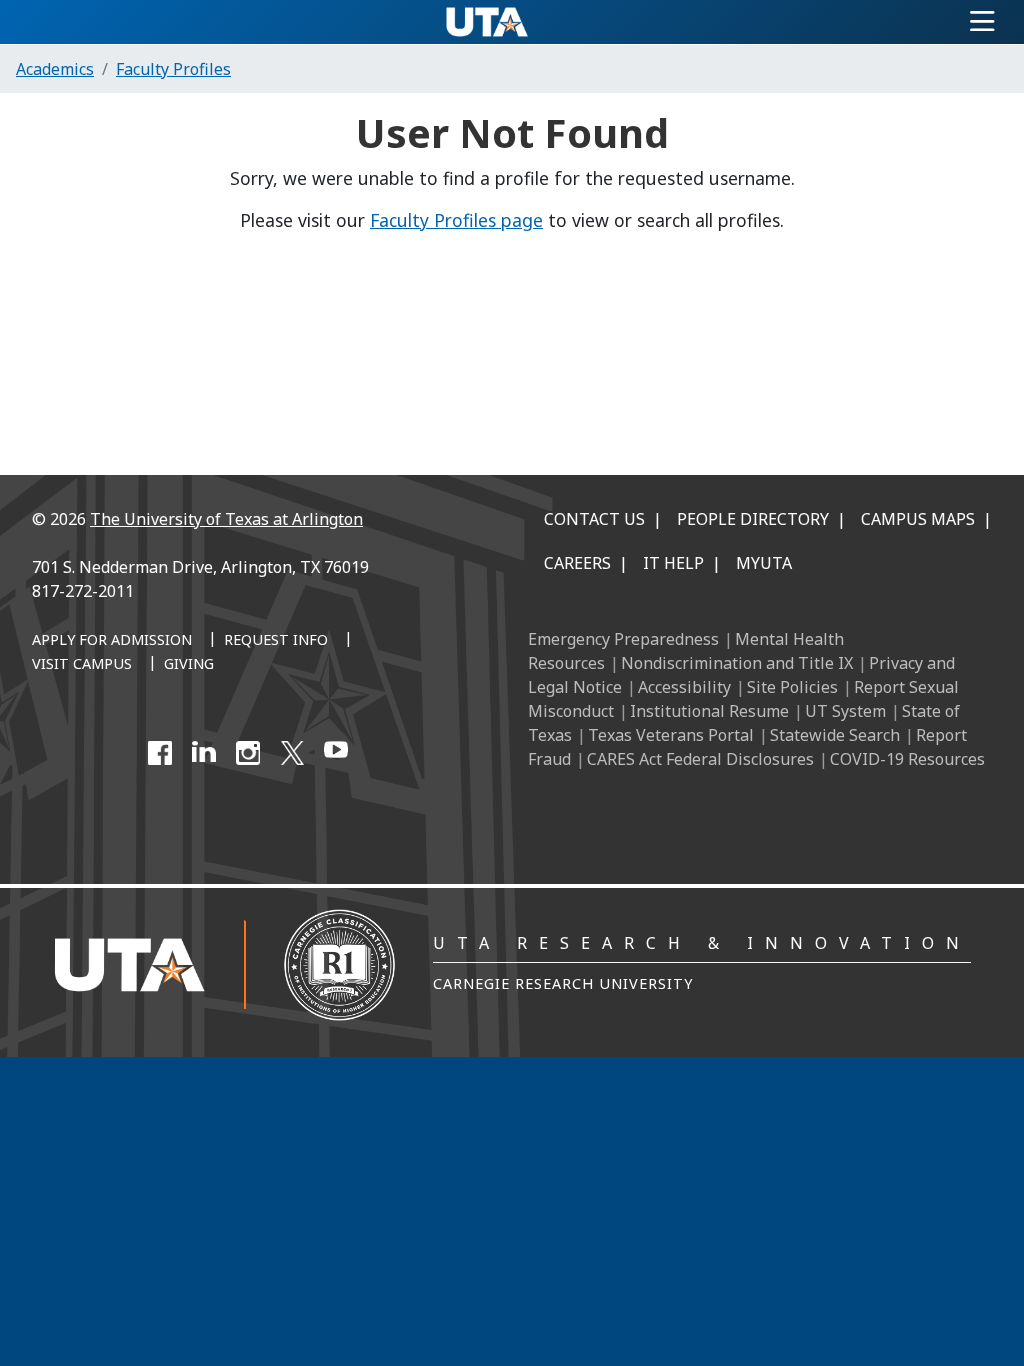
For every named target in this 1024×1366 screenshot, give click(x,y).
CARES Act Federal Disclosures (700, 759)
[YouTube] (336, 753)
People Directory (753, 519)
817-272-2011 (83, 591)
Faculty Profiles (173, 69)
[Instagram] (248, 753)
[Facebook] (160, 753)
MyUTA (764, 563)
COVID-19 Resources (907, 759)
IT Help (673, 563)
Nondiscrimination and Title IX (737, 663)
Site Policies (792, 687)
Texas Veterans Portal (671, 735)
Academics (55, 69)
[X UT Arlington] (292, 753)
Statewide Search (835, 735)
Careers (577, 563)
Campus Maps (918, 519)
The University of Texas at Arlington (226, 519)
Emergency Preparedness (623, 639)
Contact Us (594, 519)
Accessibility (684, 687)
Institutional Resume (709, 711)
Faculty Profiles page (456, 220)
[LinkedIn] (204, 753)
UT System (845, 711)
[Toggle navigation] (982, 22)
